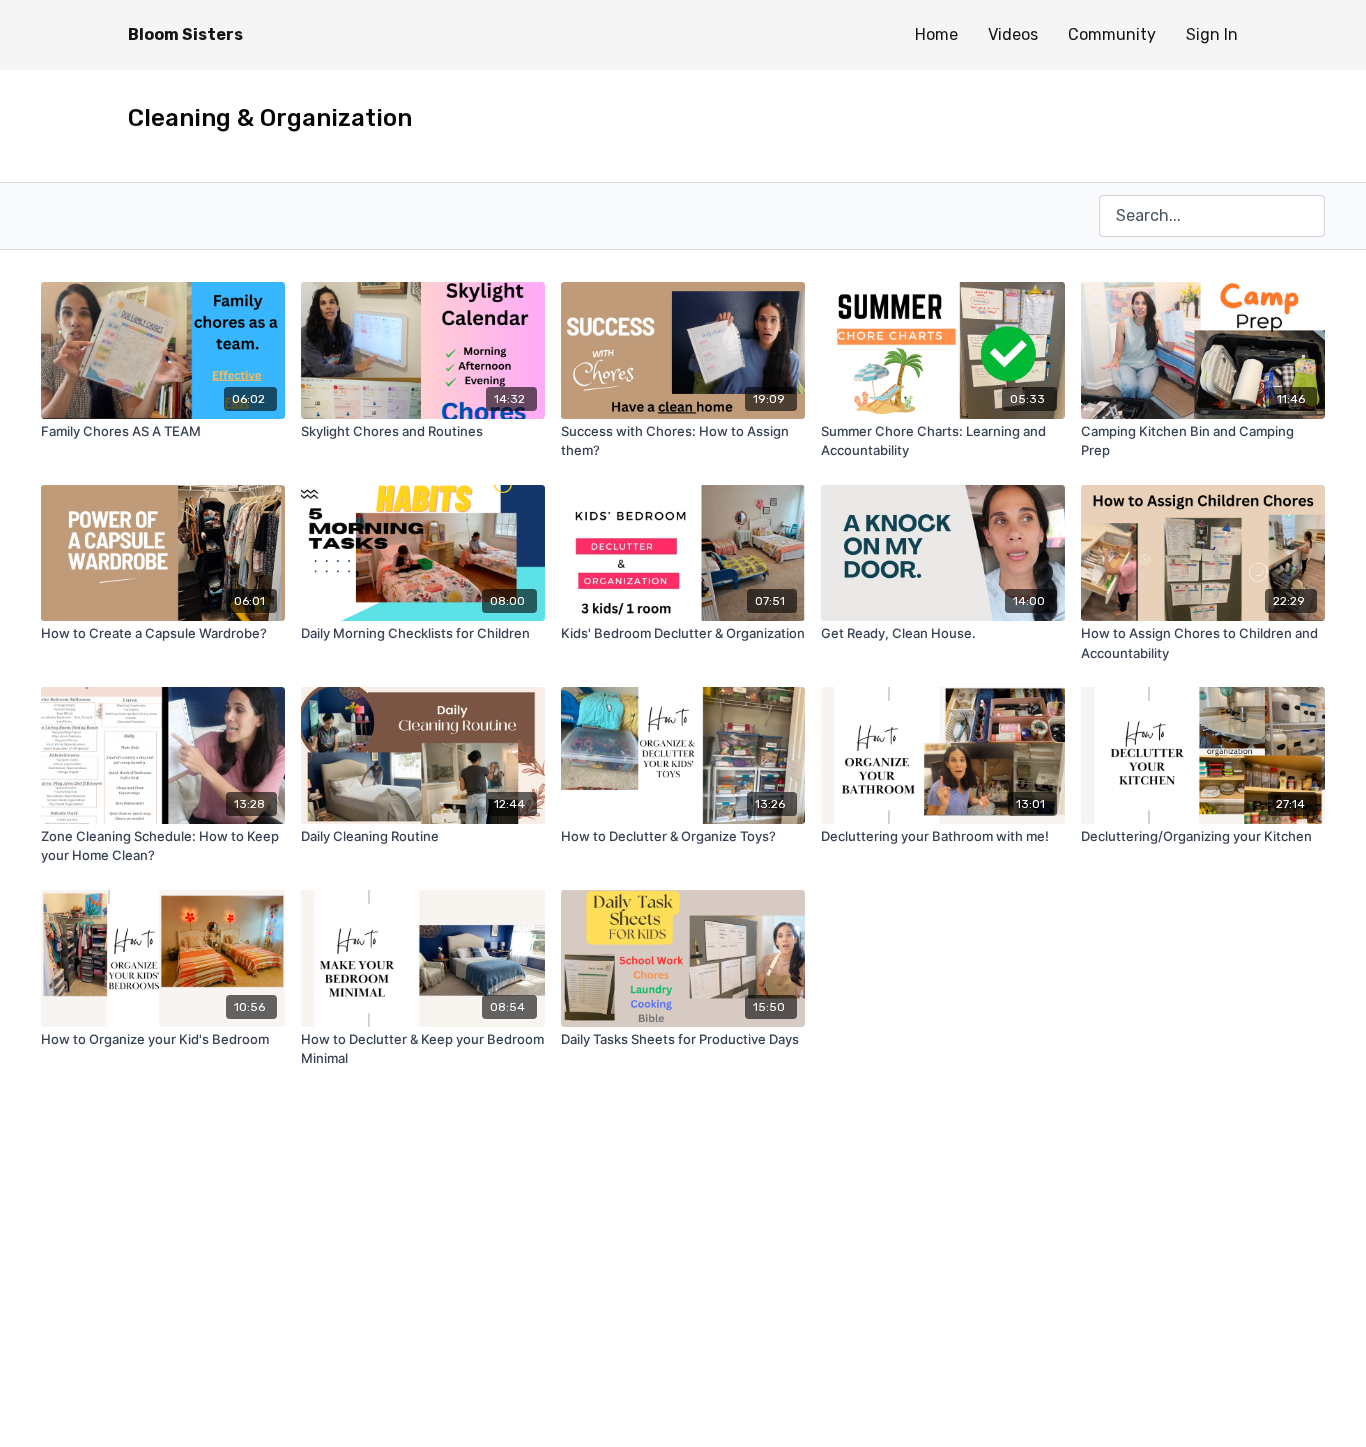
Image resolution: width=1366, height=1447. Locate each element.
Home (936, 34)
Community (1112, 34)
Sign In (1212, 34)
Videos (1013, 34)
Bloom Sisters (185, 34)
